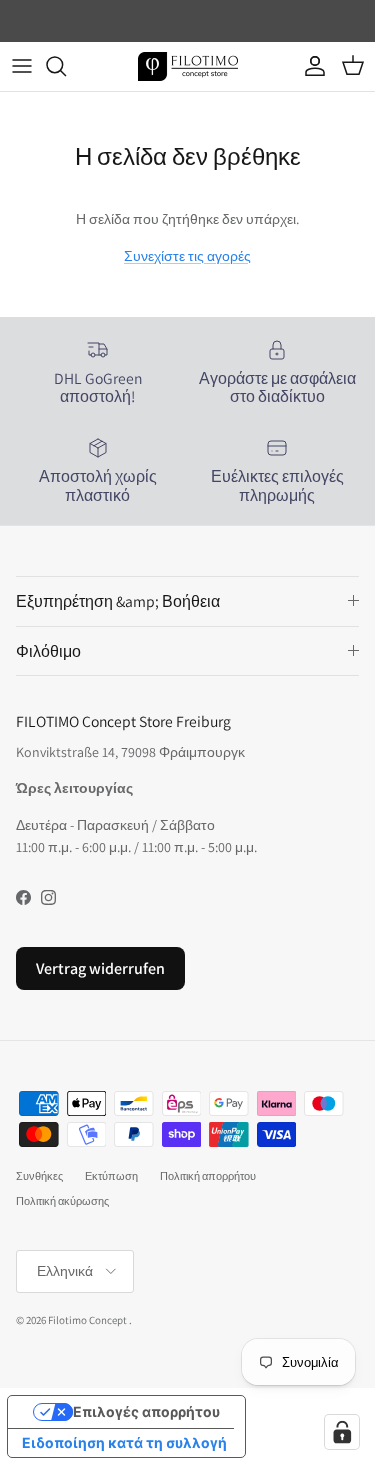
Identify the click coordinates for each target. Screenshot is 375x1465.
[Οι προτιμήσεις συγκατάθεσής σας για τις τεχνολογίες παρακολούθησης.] (342, 1432)
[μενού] (22, 66)
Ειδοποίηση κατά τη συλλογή (124, 1442)
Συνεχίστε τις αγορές (187, 256)
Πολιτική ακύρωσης (62, 1201)
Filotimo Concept (87, 1320)
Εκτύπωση (111, 1176)
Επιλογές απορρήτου (146, 1411)
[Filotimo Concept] (188, 66)
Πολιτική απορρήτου (208, 1176)
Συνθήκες (39, 1176)
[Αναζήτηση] (66, 66)
